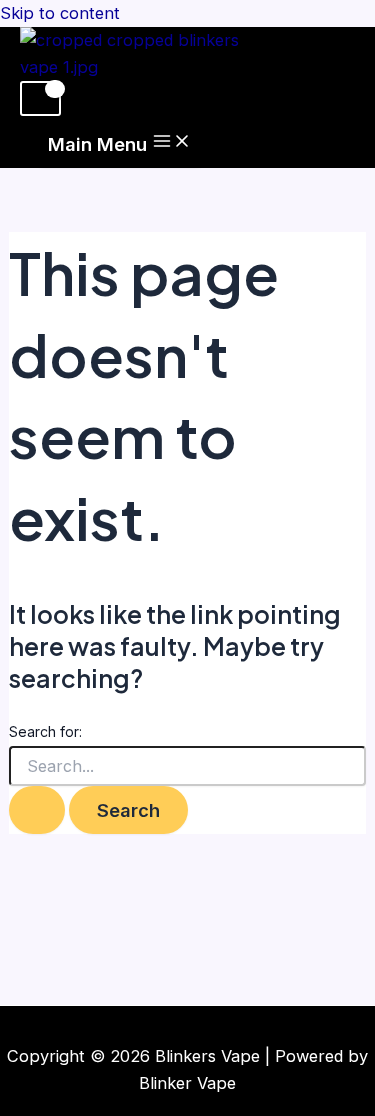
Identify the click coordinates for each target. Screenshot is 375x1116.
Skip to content (60, 13)
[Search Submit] (37, 810)
